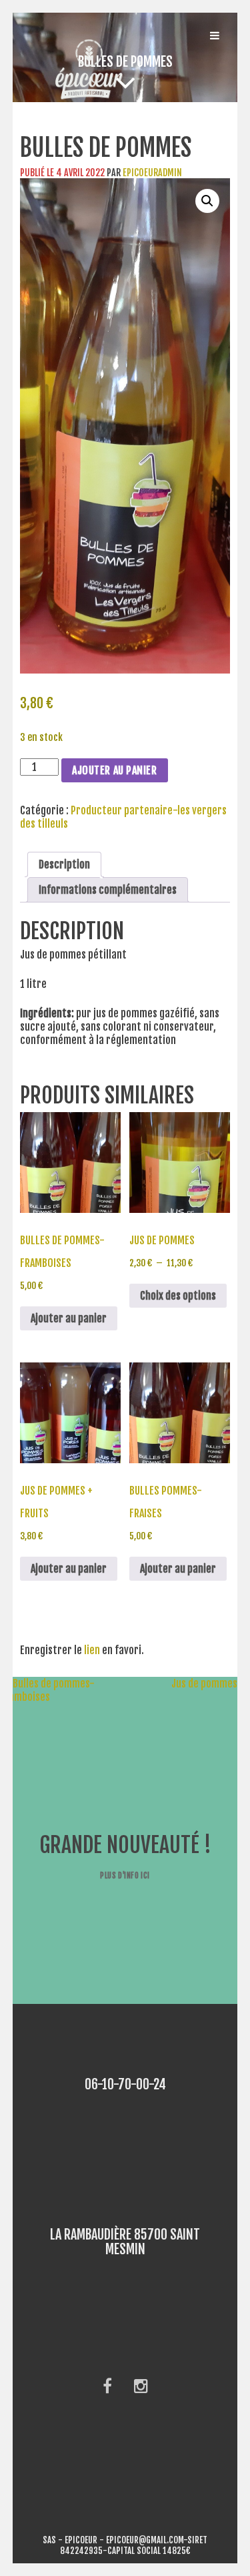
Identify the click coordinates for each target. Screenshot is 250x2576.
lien (92, 1650)
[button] (207, 201)
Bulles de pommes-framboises (47, 1690)
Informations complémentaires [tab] (108, 890)
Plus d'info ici (125, 1875)
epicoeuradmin (152, 173)
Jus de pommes (211, 1684)
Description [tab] (64, 864)
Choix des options (178, 1296)
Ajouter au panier (115, 770)
